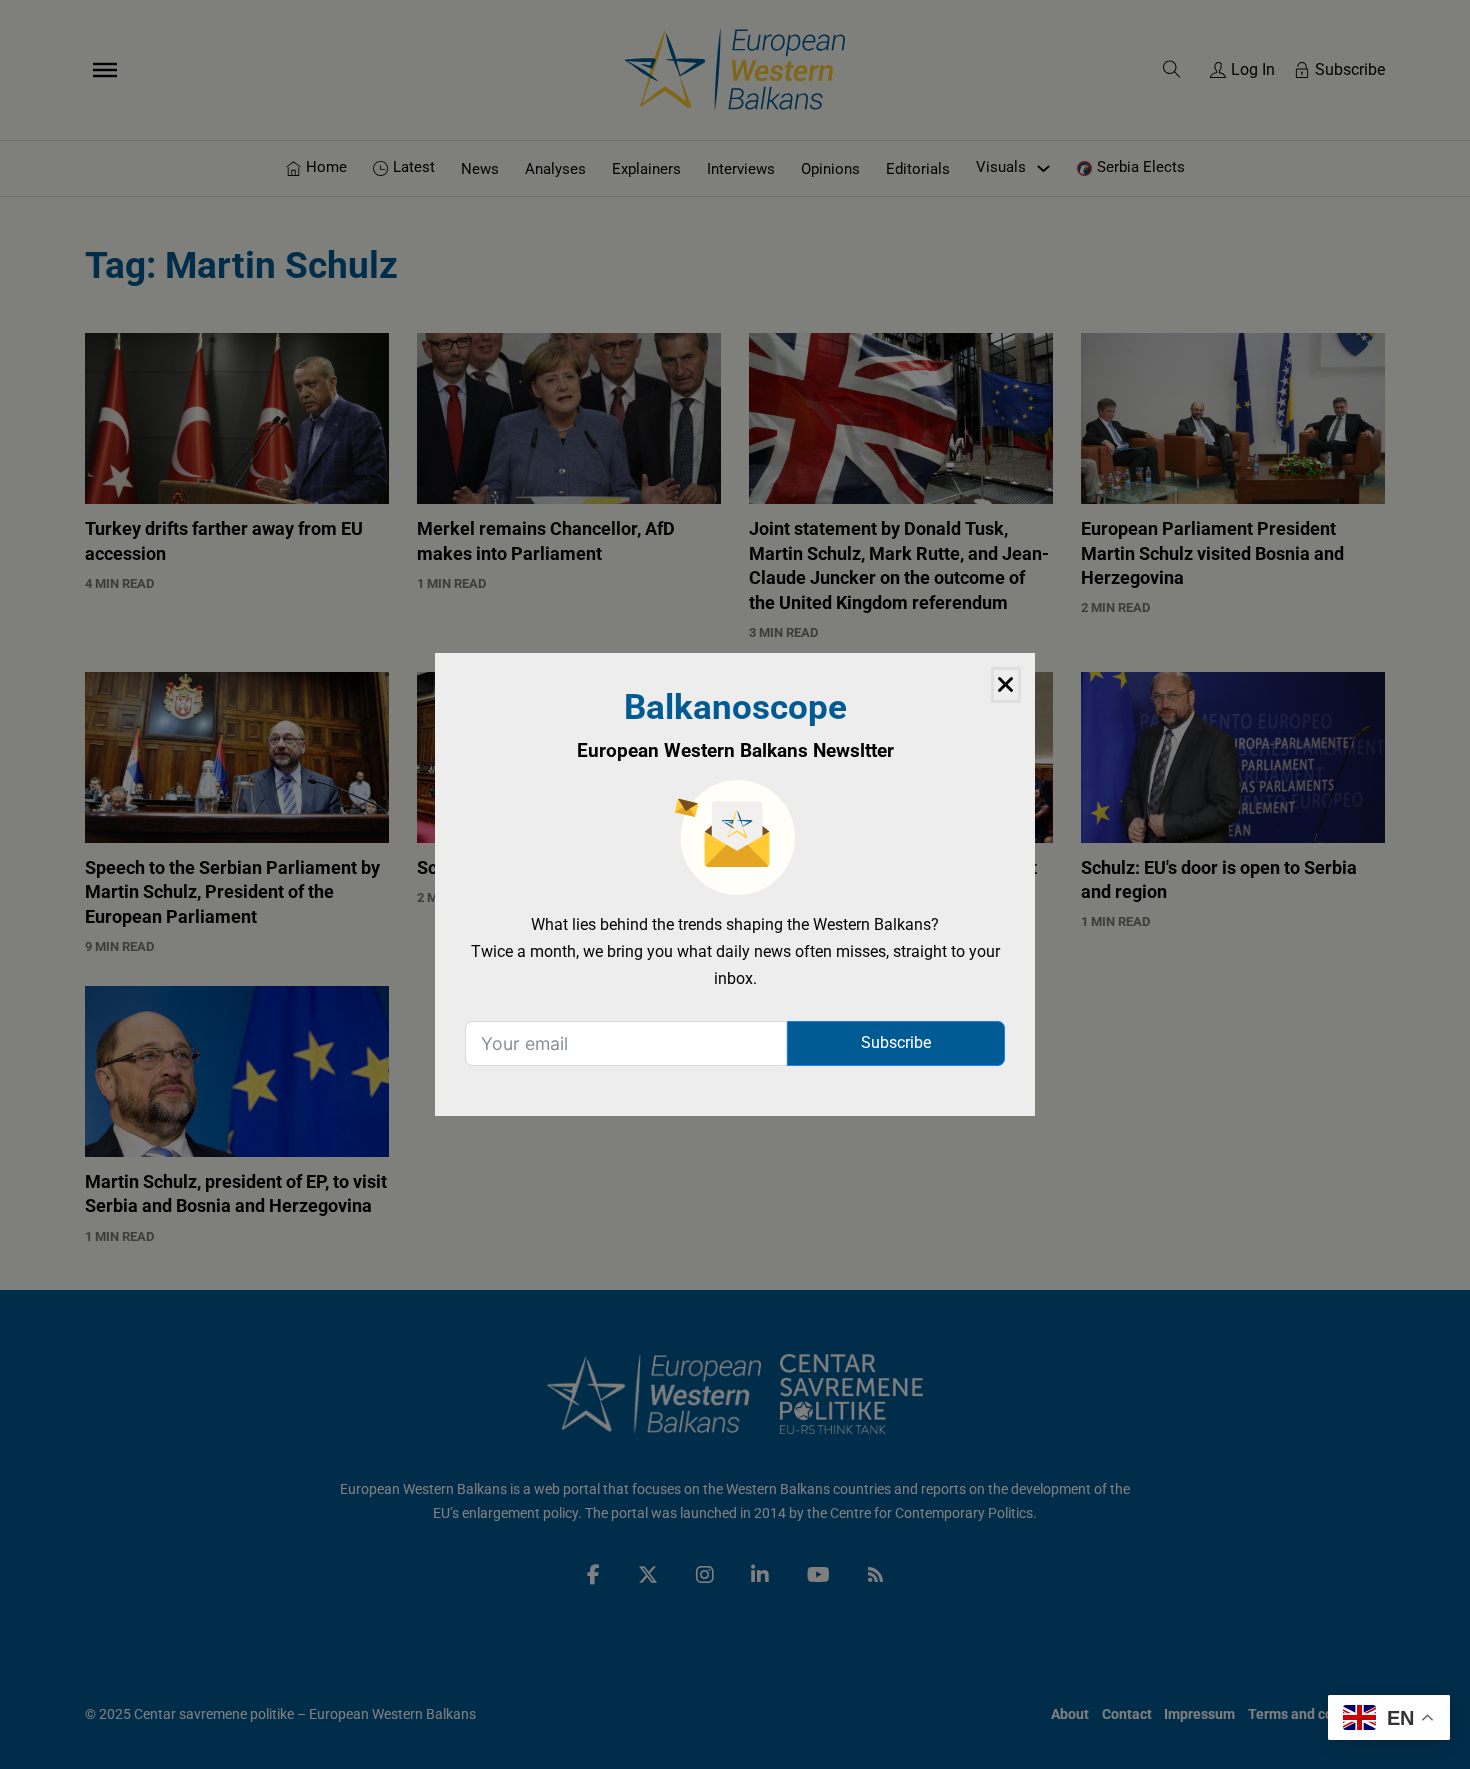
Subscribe (896, 1042)
